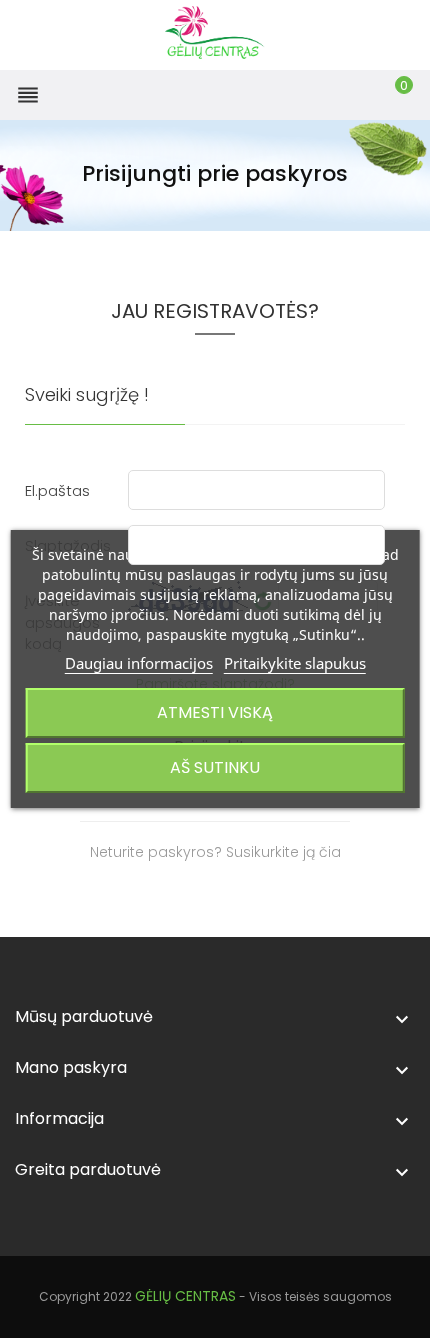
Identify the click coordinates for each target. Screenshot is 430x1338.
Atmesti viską (215, 712)
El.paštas (57, 490)
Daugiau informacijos (139, 663)
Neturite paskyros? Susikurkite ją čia (215, 852)
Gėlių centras (185, 1296)
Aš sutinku (215, 767)
